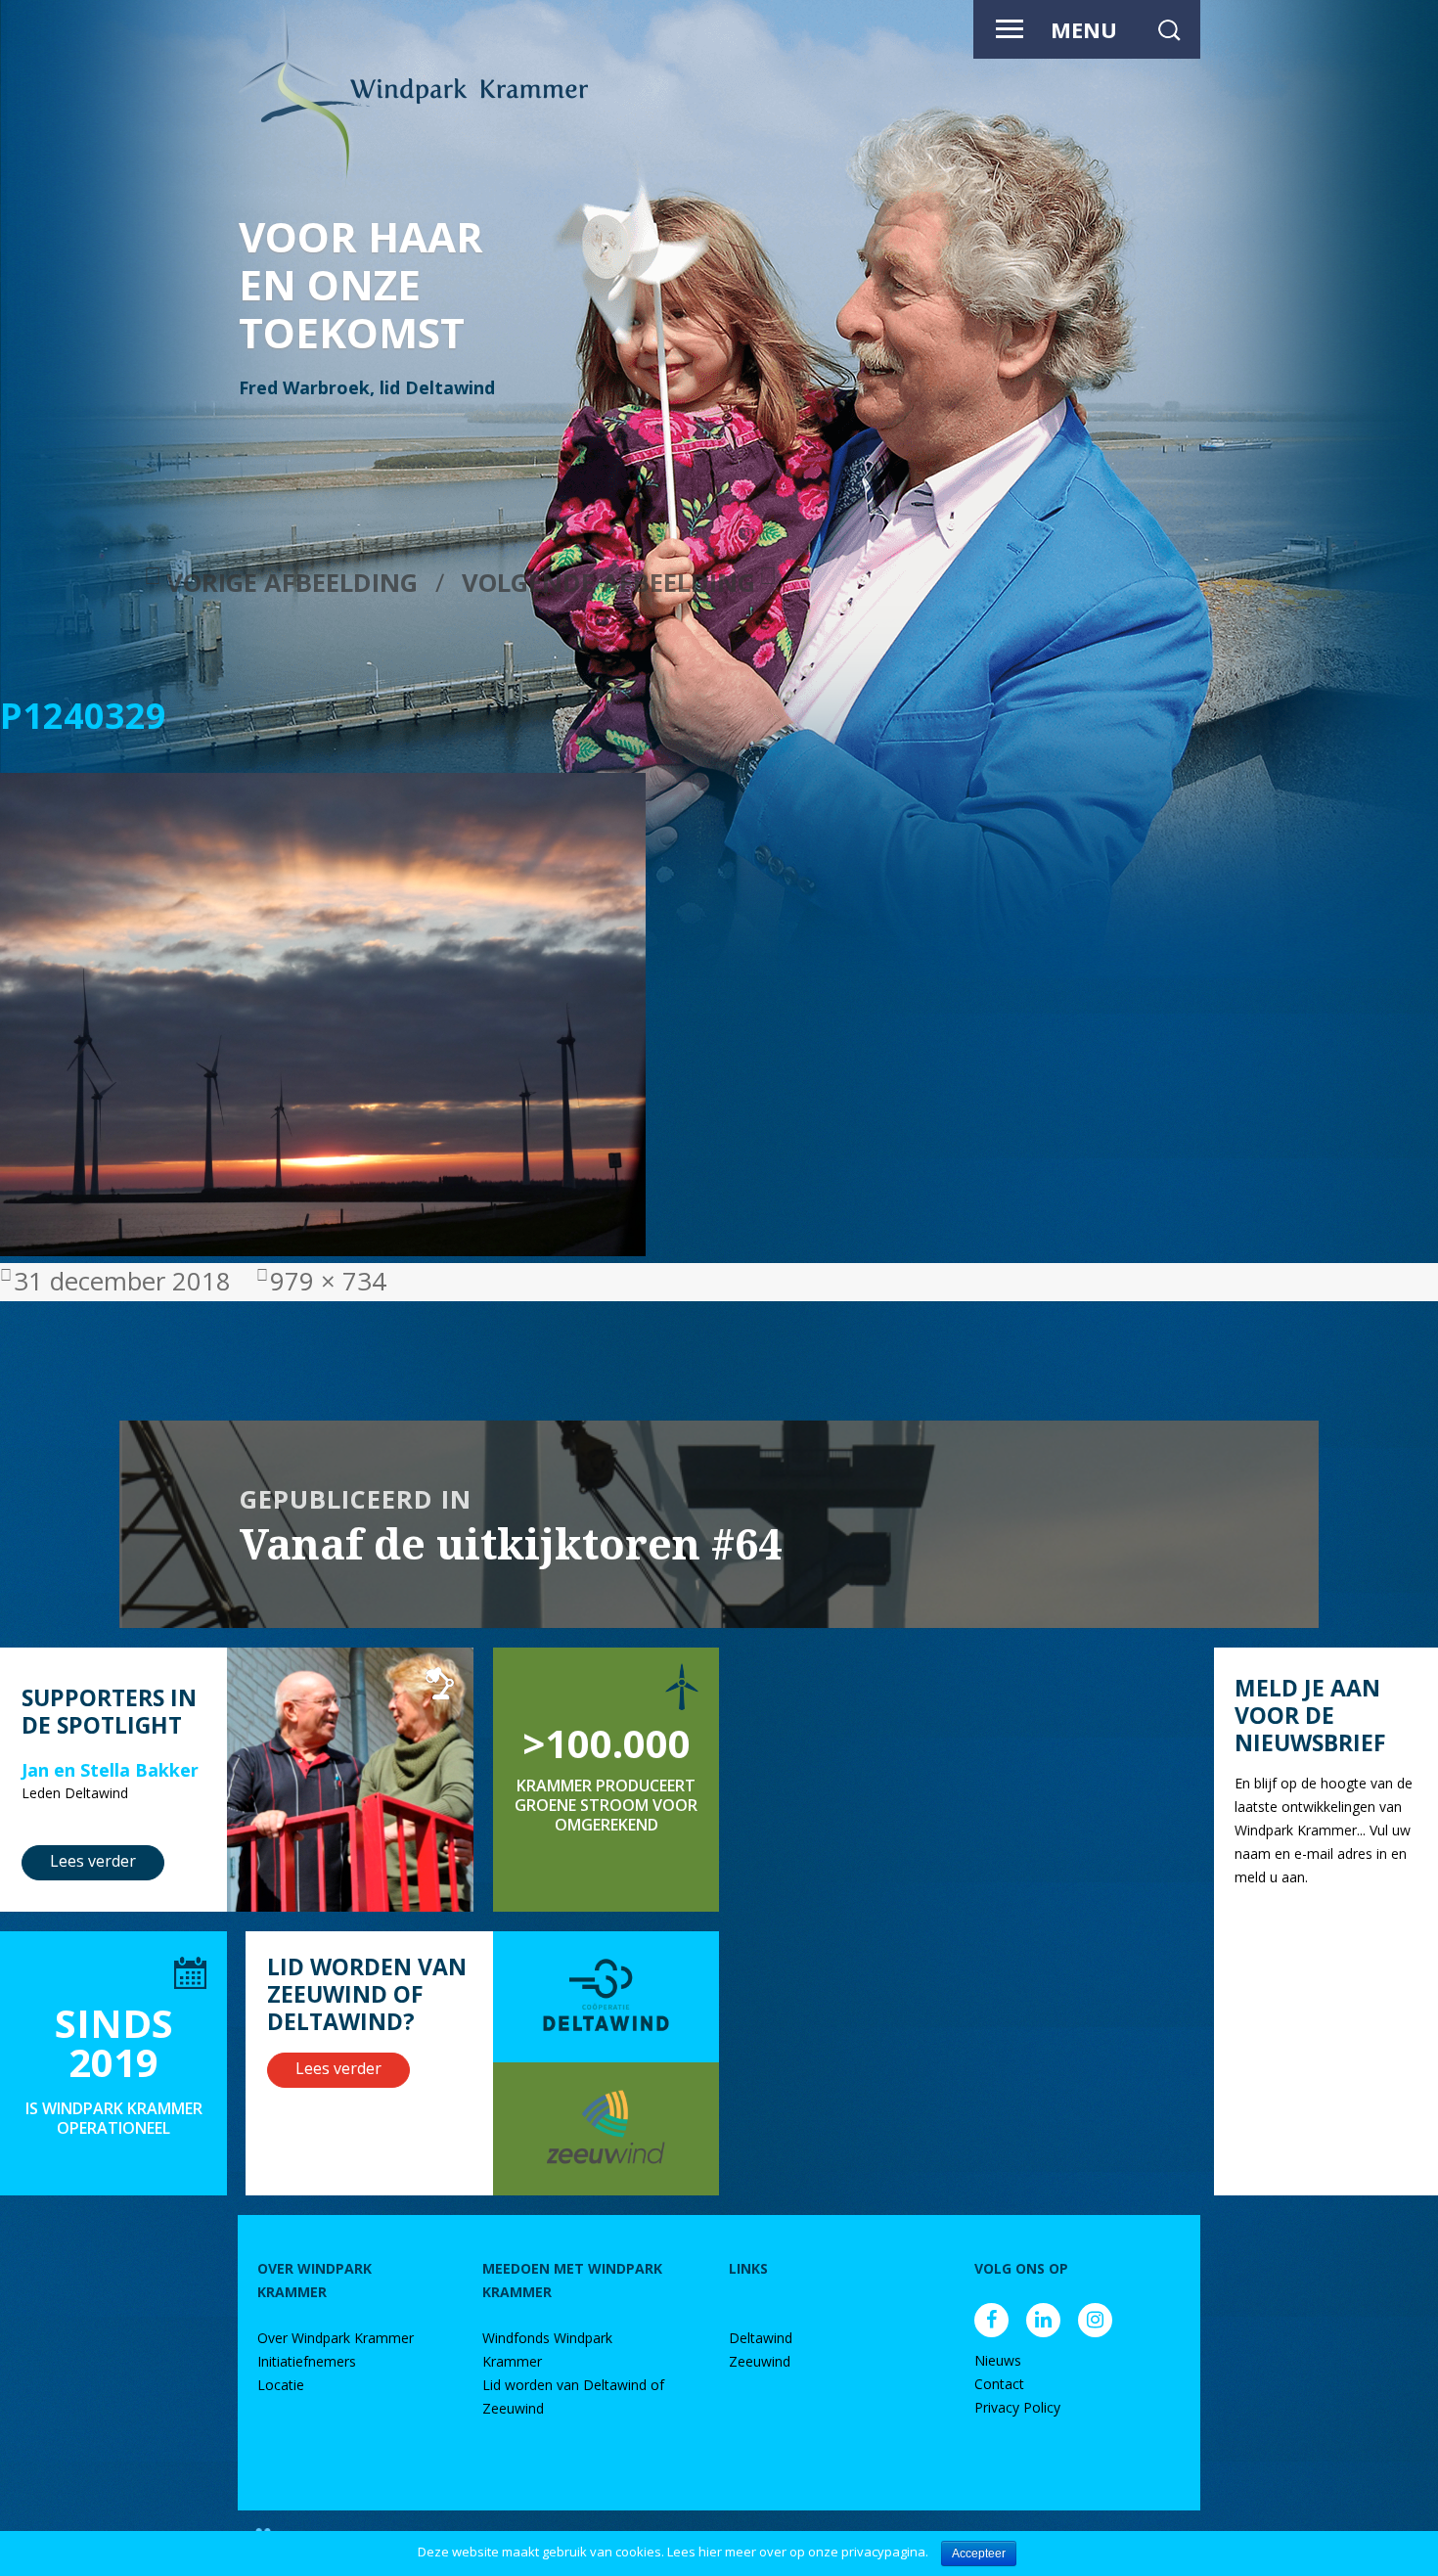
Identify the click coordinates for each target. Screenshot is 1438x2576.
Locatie (281, 2385)
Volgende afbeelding (608, 583)
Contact (999, 2384)
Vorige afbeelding (292, 583)
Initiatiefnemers (307, 2361)
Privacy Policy (1017, 2407)
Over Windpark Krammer (336, 2338)
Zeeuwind (760, 2361)
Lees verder (93, 1861)
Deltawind (761, 2338)
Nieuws (998, 2360)
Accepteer (979, 2553)
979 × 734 (328, 1281)
